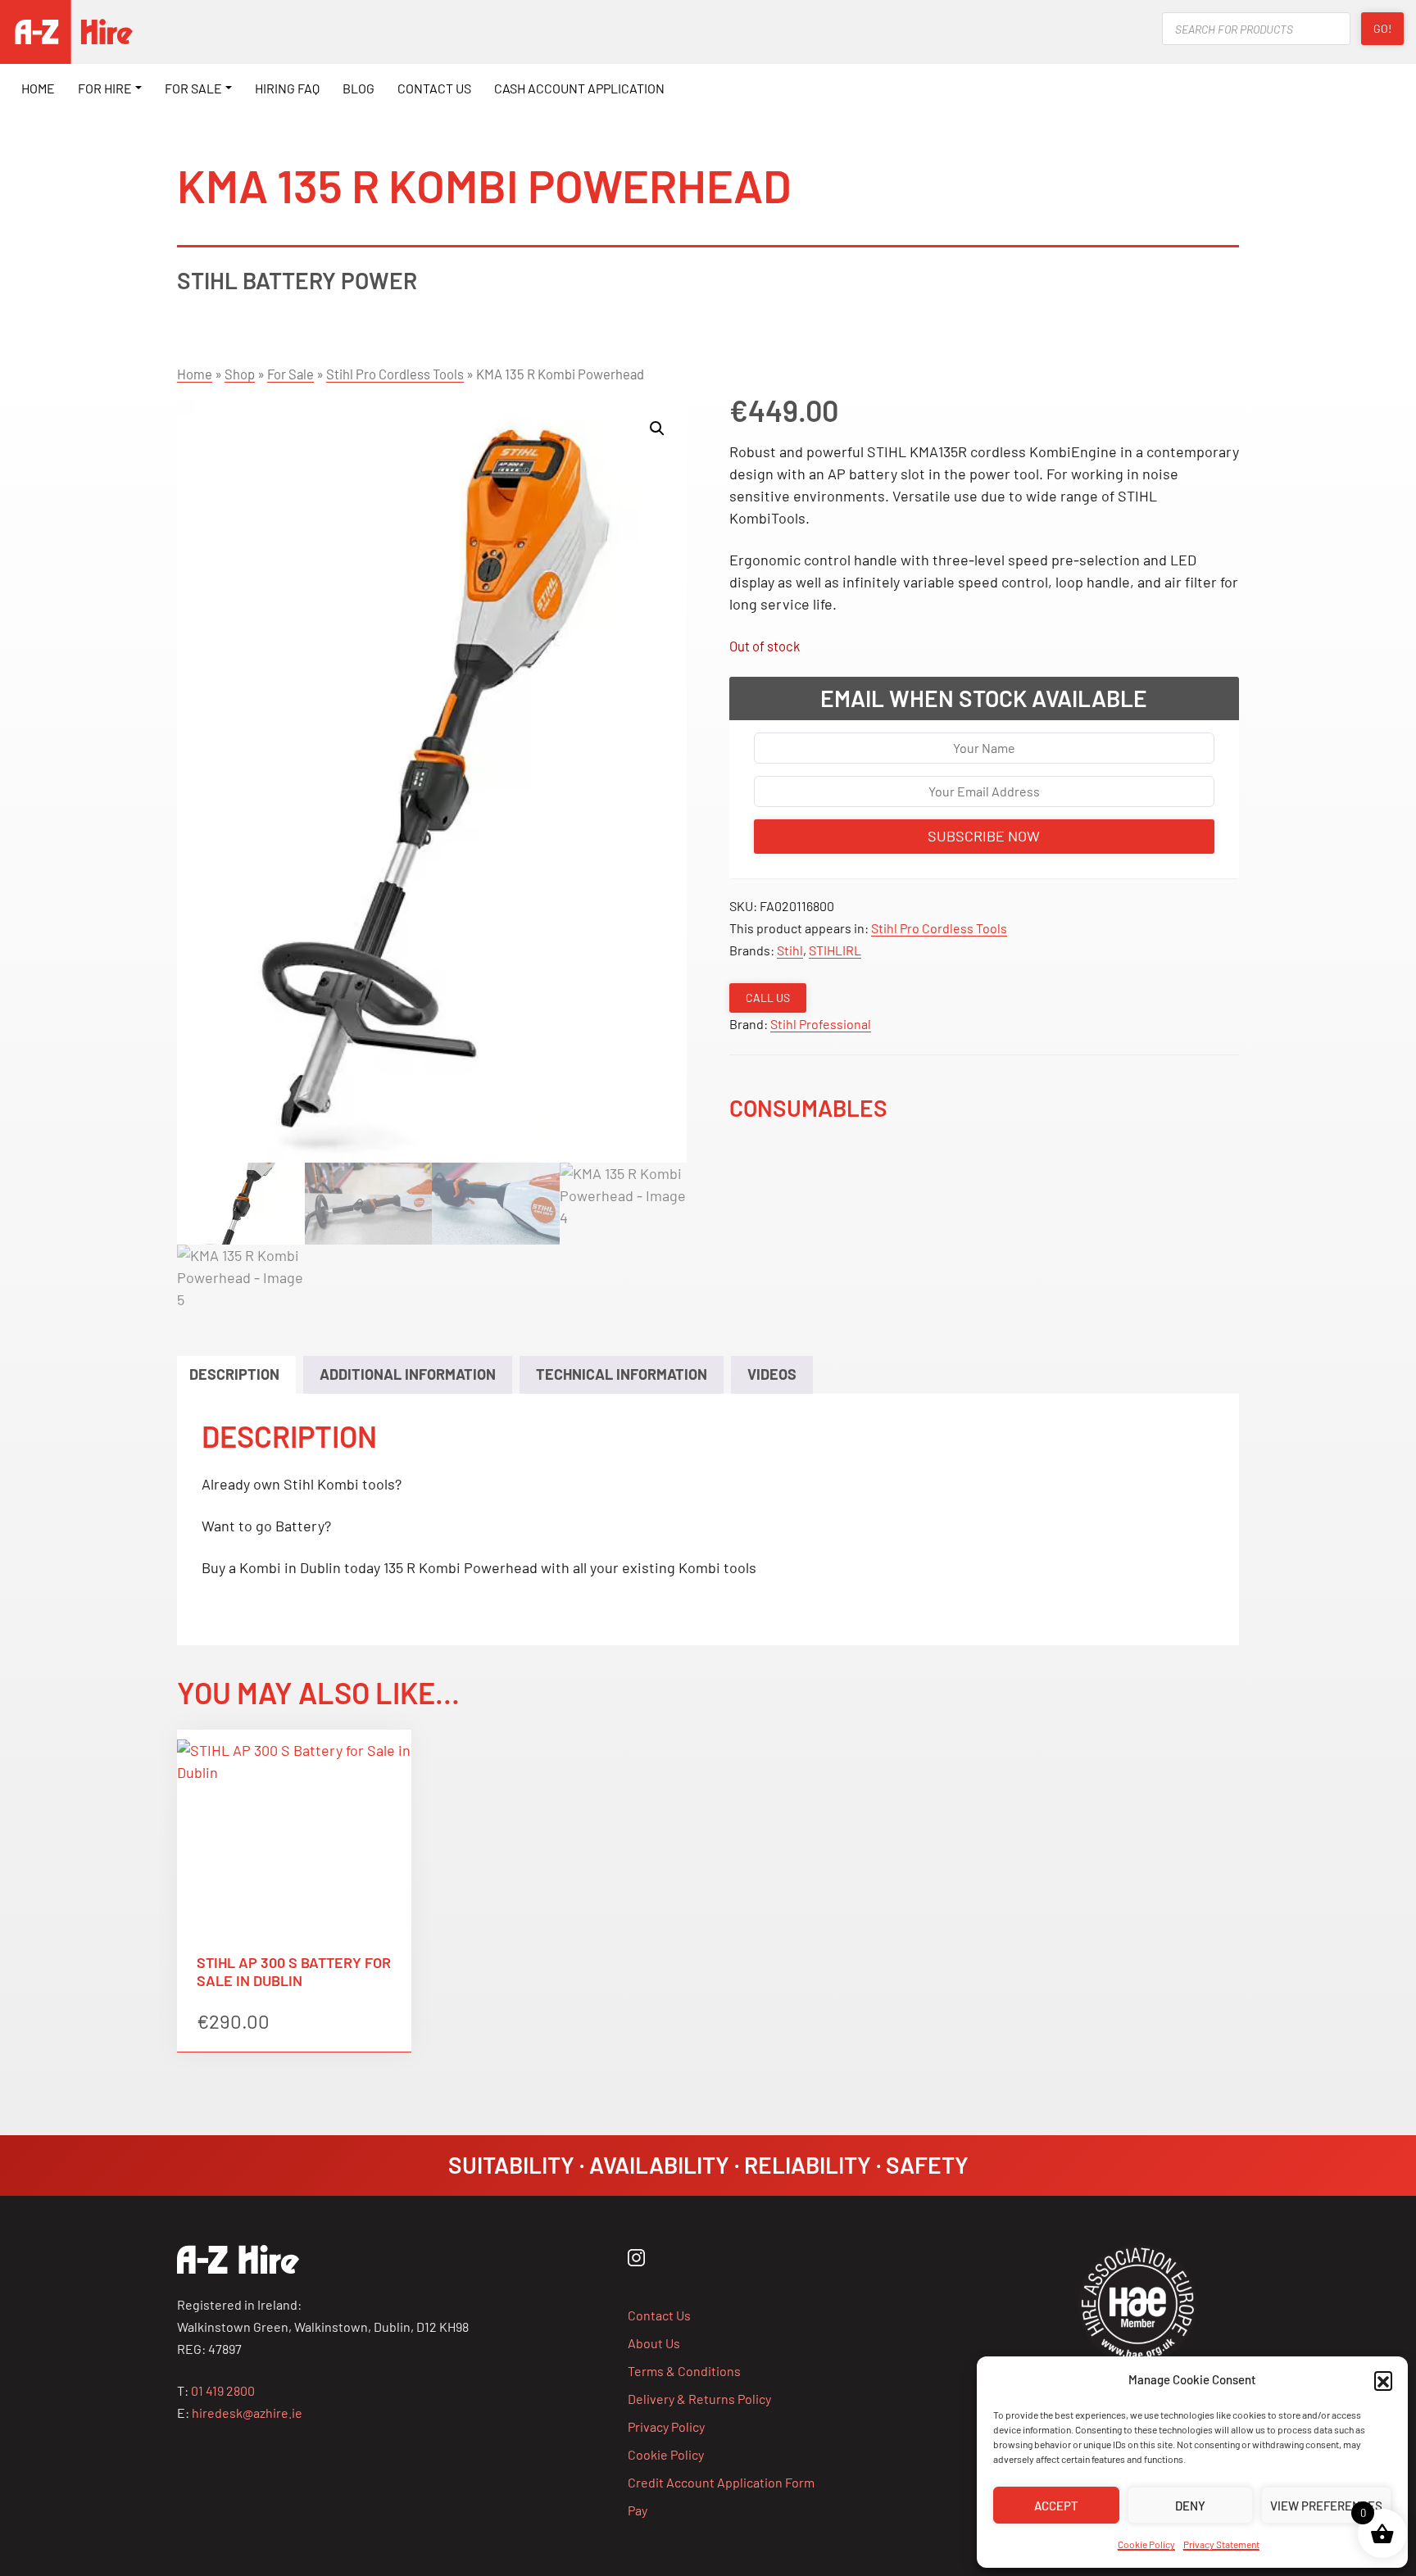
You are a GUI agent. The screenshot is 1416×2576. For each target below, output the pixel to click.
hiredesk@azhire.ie (247, 2413)
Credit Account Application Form (721, 2482)
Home (38, 88)
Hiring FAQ (287, 88)
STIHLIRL (835, 950)
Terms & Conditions (684, 2371)
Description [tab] (234, 1374)
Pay (638, 2510)
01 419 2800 (223, 2390)
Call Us (768, 998)
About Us (654, 2343)
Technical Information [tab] (622, 1374)
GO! (1382, 28)
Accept (1056, 2506)
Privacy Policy (666, 2426)
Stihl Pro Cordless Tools (395, 374)
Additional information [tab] (408, 1374)
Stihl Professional (821, 1024)
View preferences (1326, 2506)
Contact (434, 88)
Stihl (790, 950)
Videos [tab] (772, 1374)
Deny (1190, 2506)
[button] (1383, 2380)
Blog (359, 88)
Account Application (579, 88)
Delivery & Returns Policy (699, 2399)
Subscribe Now (984, 836)
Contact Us (659, 2315)
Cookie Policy (1146, 2544)
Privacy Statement (1221, 2544)
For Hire (105, 88)
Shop (240, 374)
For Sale (193, 88)
